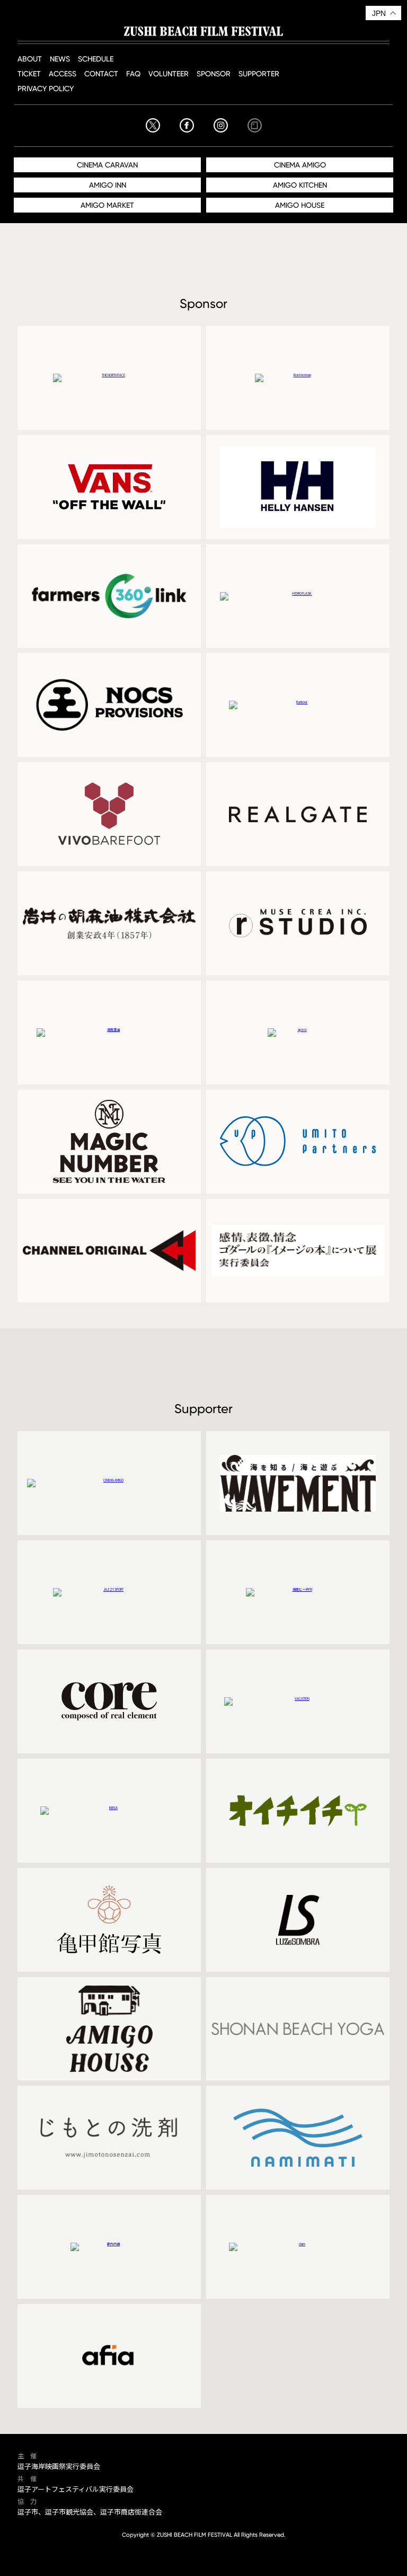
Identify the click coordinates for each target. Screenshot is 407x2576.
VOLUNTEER (169, 73)
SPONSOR (214, 73)
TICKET (29, 73)
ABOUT (30, 59)
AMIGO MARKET (107, 205)
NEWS (60, 59)
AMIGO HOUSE (300, 205)
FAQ (133, 73)
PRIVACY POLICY (46, 88)
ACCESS (63, 73)
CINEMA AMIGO (300, 165)
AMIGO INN (108, 185)
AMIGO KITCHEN (300, 185)
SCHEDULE (96, 59)
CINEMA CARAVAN (107, 165)
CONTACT (101, 73)
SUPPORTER (259, 73)
